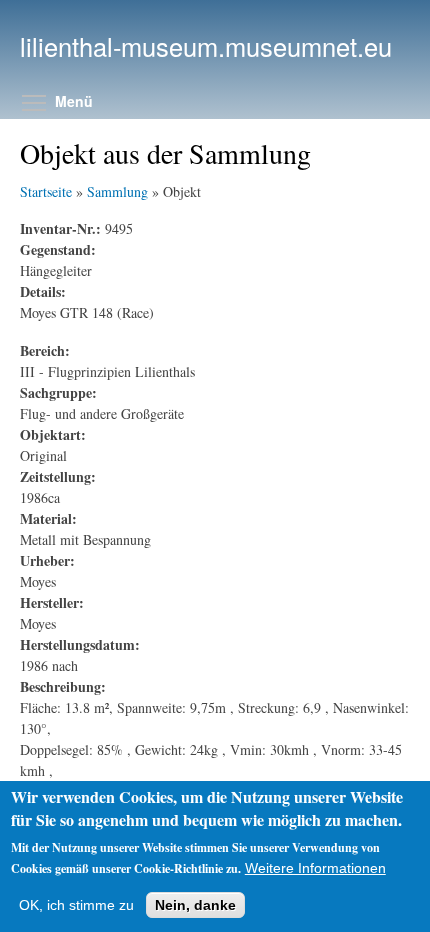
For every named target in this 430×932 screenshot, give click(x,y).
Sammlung (117, 191)
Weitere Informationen (315, 868)
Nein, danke (195, 905)
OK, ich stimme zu (76, 905)
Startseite (46, 191)
